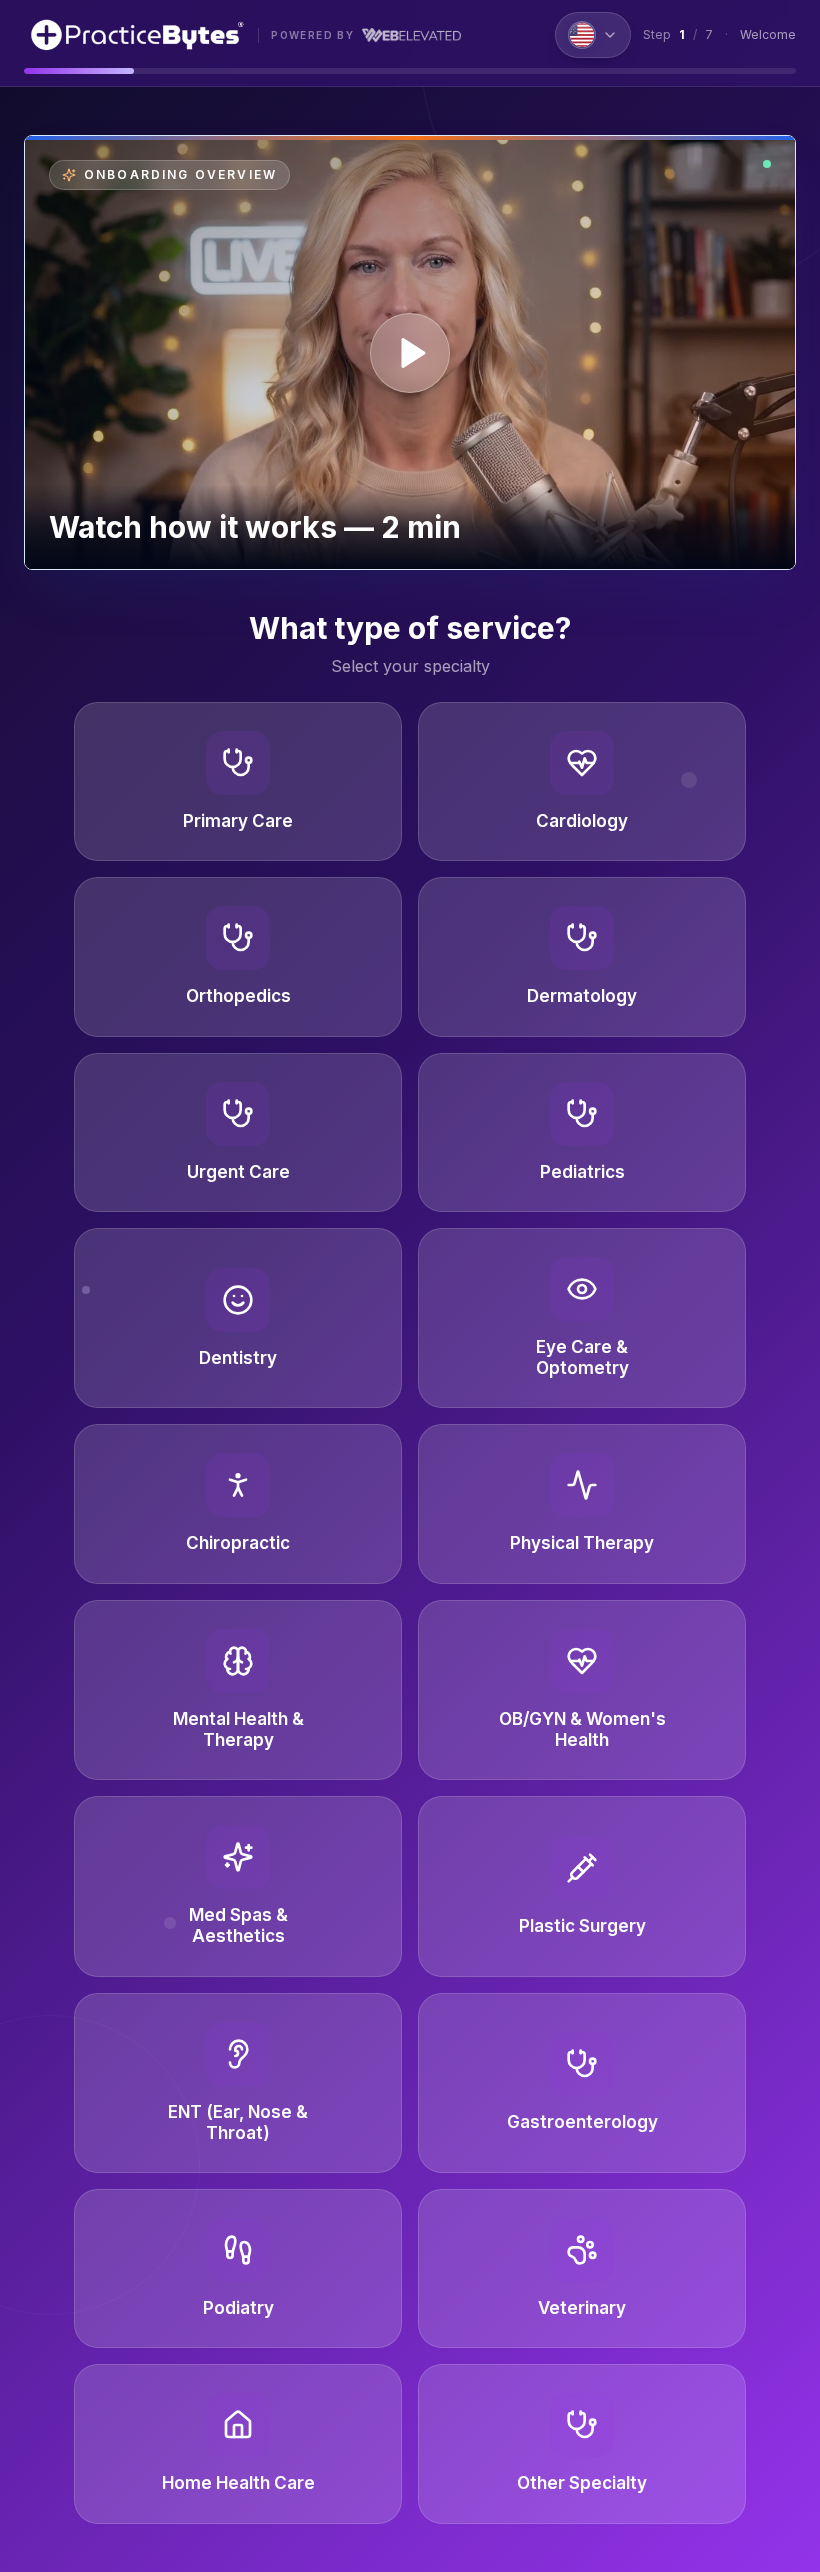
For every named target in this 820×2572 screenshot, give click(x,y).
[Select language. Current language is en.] (593, 35)
